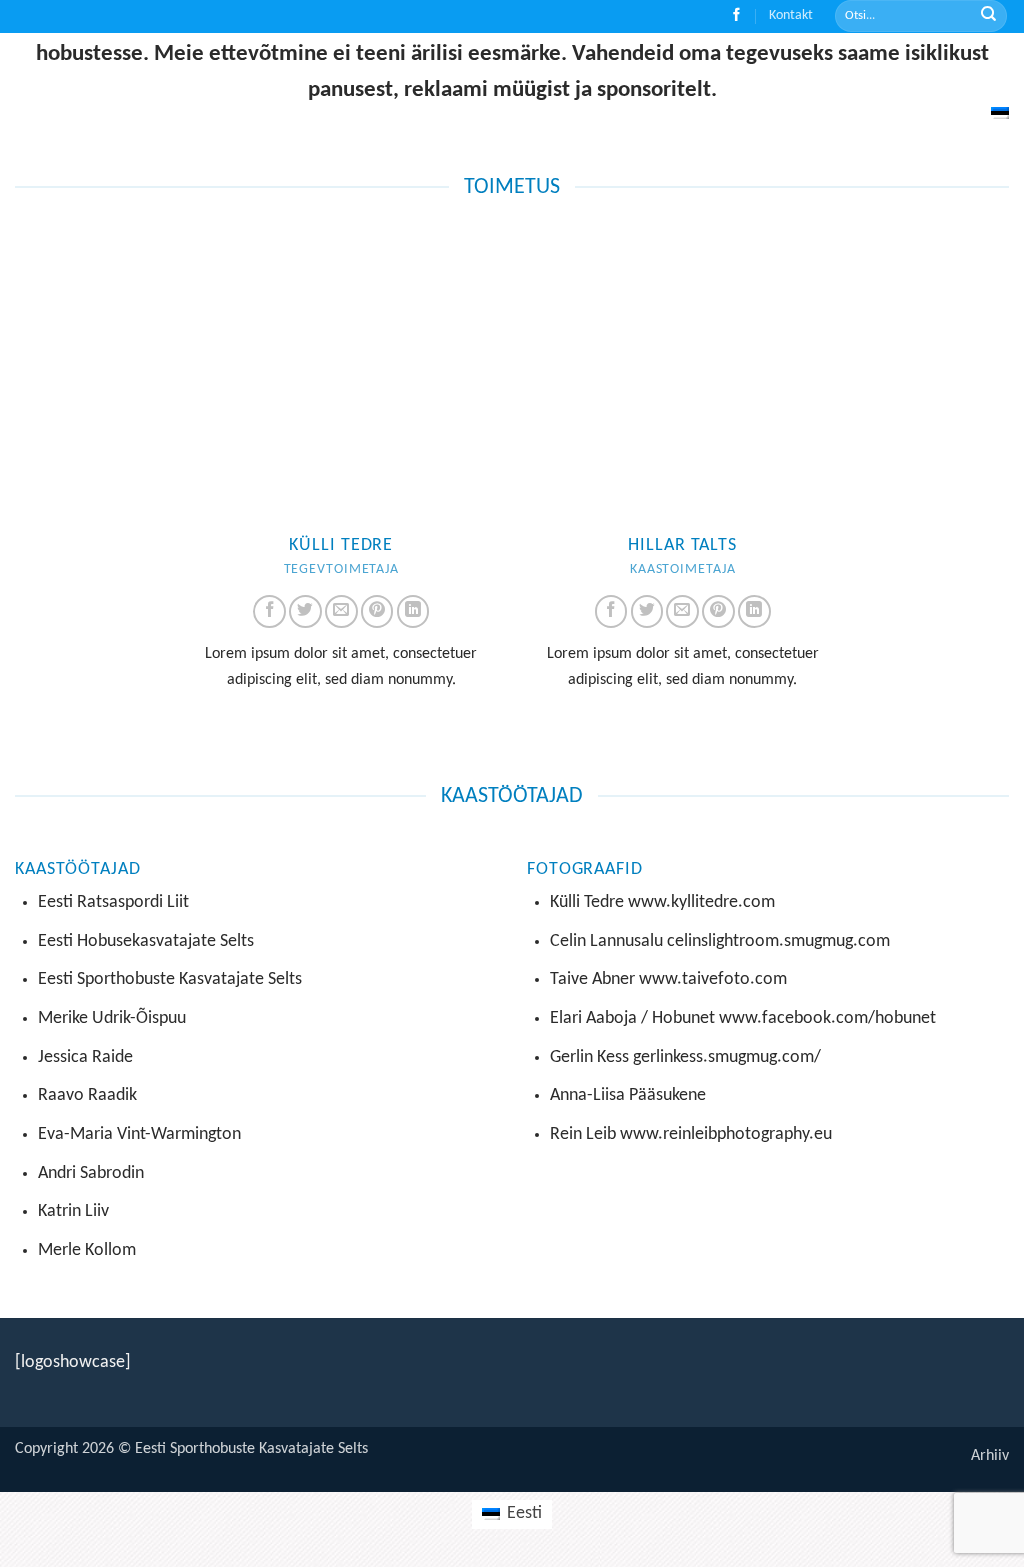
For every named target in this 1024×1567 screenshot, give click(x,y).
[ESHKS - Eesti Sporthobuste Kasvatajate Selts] (124, 37)
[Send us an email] (341, 611)
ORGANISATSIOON (664, 71)
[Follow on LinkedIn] (413, 611)
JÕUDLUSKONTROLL (324, 71)
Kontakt (791, 15)
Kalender (884, 71)
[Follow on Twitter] (305, 611)
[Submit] (988, 16)
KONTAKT (969, 71)
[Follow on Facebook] (736, 16)
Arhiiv (990, 1456)
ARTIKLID (785, 71)
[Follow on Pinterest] (377, 611)
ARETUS (446, 71)
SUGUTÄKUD (546, 71)
